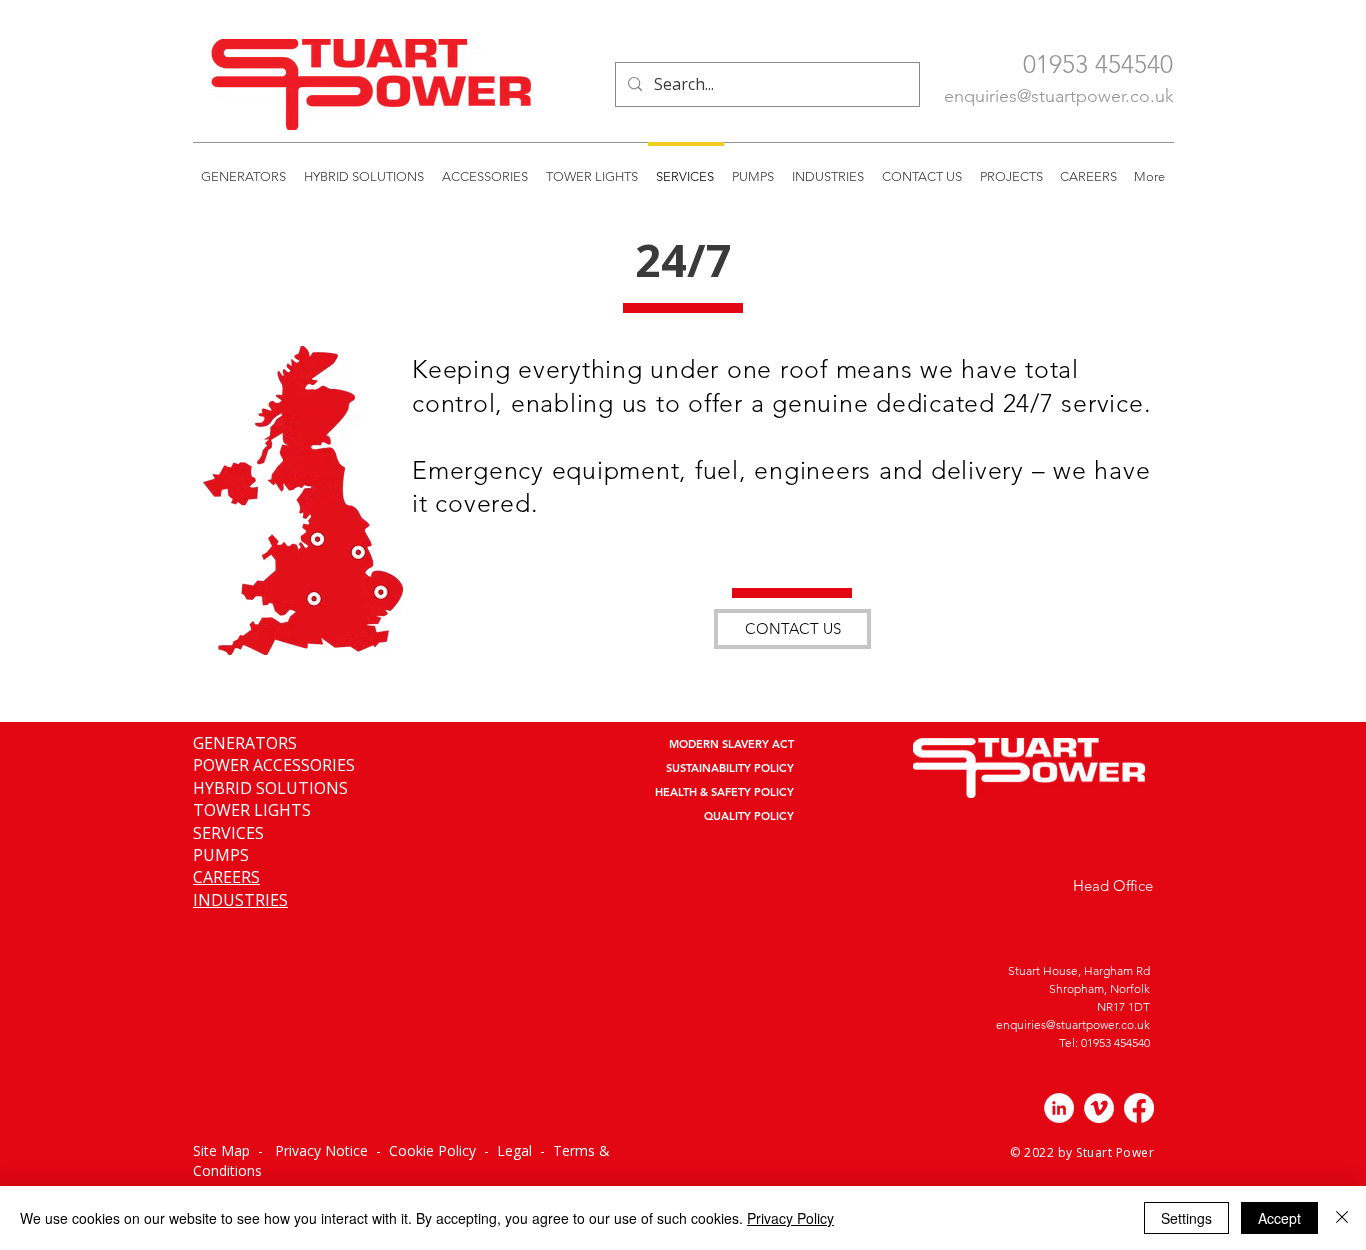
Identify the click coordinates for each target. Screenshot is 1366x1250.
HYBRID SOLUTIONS (270, 788)
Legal (516, 1150)
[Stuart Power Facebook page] (1139, 1108)
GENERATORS (245, 743)
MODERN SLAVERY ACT (731, 744)
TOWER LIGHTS (252, 810)
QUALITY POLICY (749, 816)
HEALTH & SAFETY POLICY (724, 792)
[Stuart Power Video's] (1099, 1108)
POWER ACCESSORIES (274, 765)
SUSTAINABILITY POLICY (730, 768)
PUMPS (221, 855)
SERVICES (228, 833)
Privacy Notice (321, 1150)
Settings (1186, 1218)
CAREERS (226, 877)
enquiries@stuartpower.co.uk (1059, 96)
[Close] (1342, 1218)
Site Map (221, 1150)
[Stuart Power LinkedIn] (1059, 1108)
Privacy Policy (790, 1218)
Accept (1279, 1218)
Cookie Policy (432, 1150)
